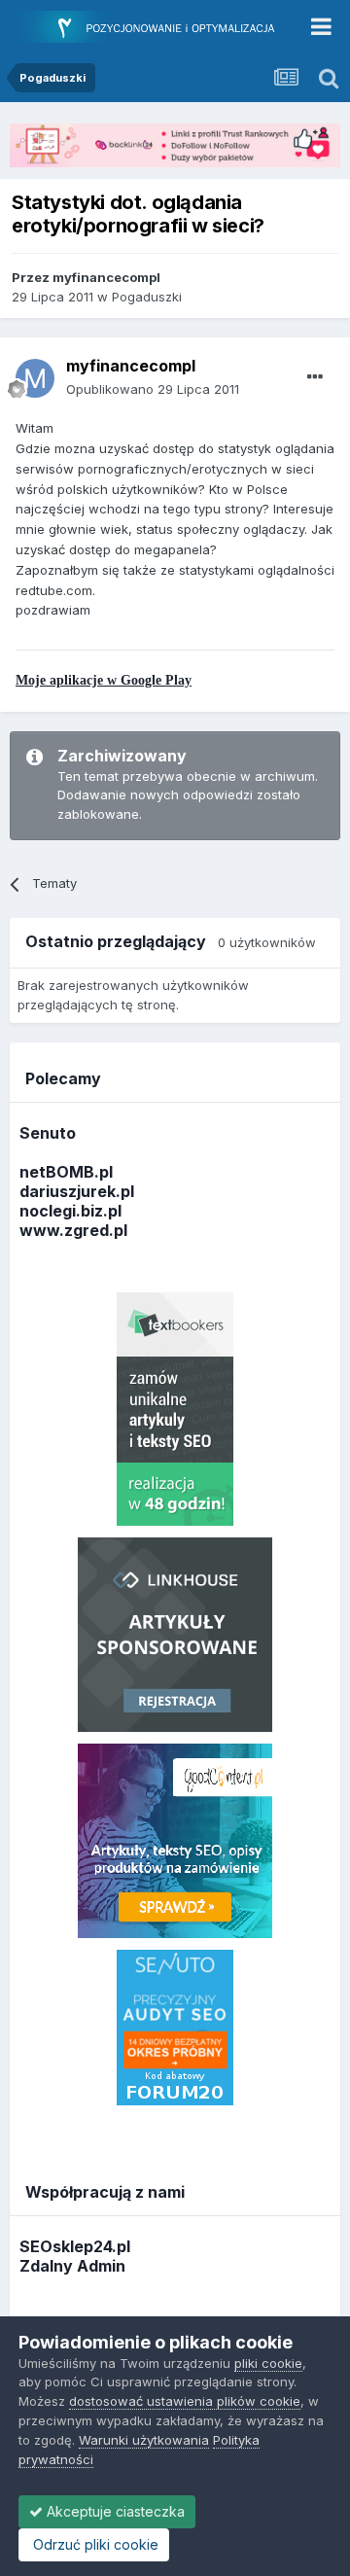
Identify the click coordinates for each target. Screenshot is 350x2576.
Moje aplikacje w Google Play (104, 680)
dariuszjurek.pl (77, 1191)
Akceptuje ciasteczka (114, 2511)
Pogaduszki (147, 297)
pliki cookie (268, 2363)
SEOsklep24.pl (75, 2246)
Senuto (48, 1133)
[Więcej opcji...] (315, 377)
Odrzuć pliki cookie (94, 2544)
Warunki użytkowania (144, 2440)
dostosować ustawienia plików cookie (185, 2401)
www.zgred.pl (73, 1230)
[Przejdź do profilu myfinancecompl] (35, 378)
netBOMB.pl (66, 1172)
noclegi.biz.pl (70, 1211)
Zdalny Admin (72, 2266)
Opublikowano (153, 389)
